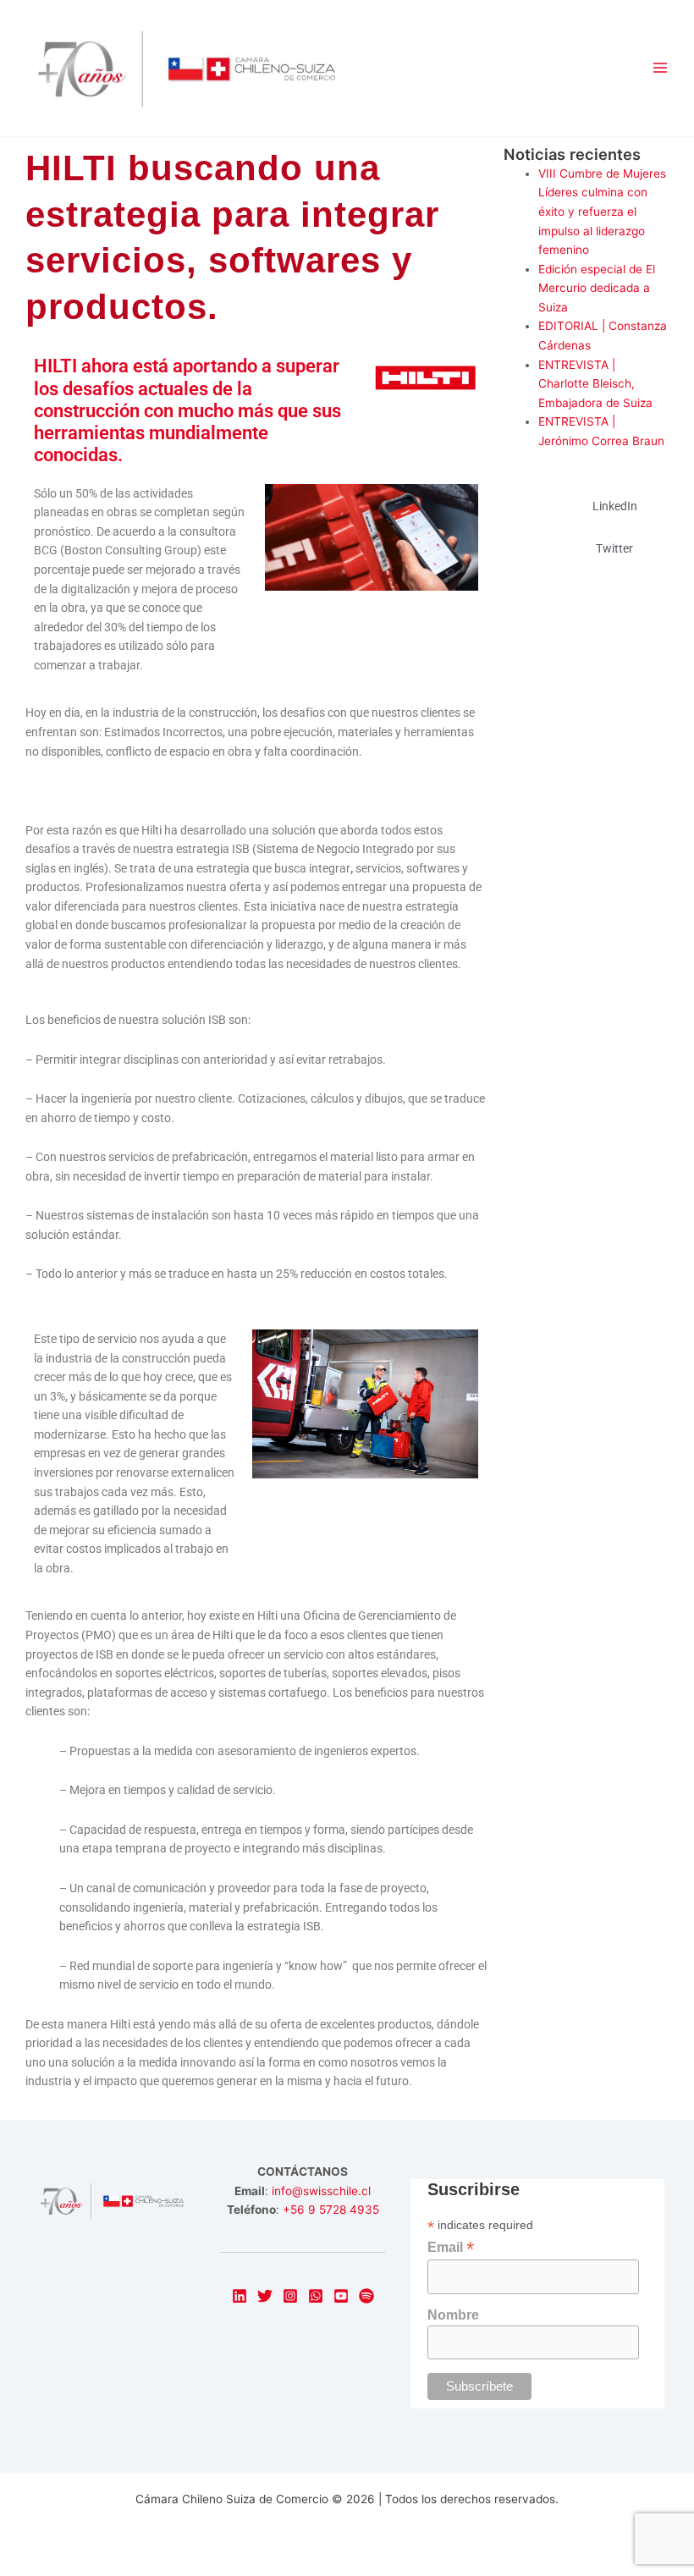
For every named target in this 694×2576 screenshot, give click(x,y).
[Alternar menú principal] (661, 68)
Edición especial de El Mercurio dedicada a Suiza (597, 288)
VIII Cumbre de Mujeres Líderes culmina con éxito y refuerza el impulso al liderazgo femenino (602, 212)
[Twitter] (265, 2296)
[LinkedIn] (240, 2296)
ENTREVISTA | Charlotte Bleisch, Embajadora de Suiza (595, 384)
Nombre (453, 2315)
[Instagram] (290, 2296)
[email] (316, 2296)
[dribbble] (366, 2296)
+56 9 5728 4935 (331, 2210)
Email (451, 2247)
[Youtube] (341, 2296)
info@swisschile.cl (321, 2191)
